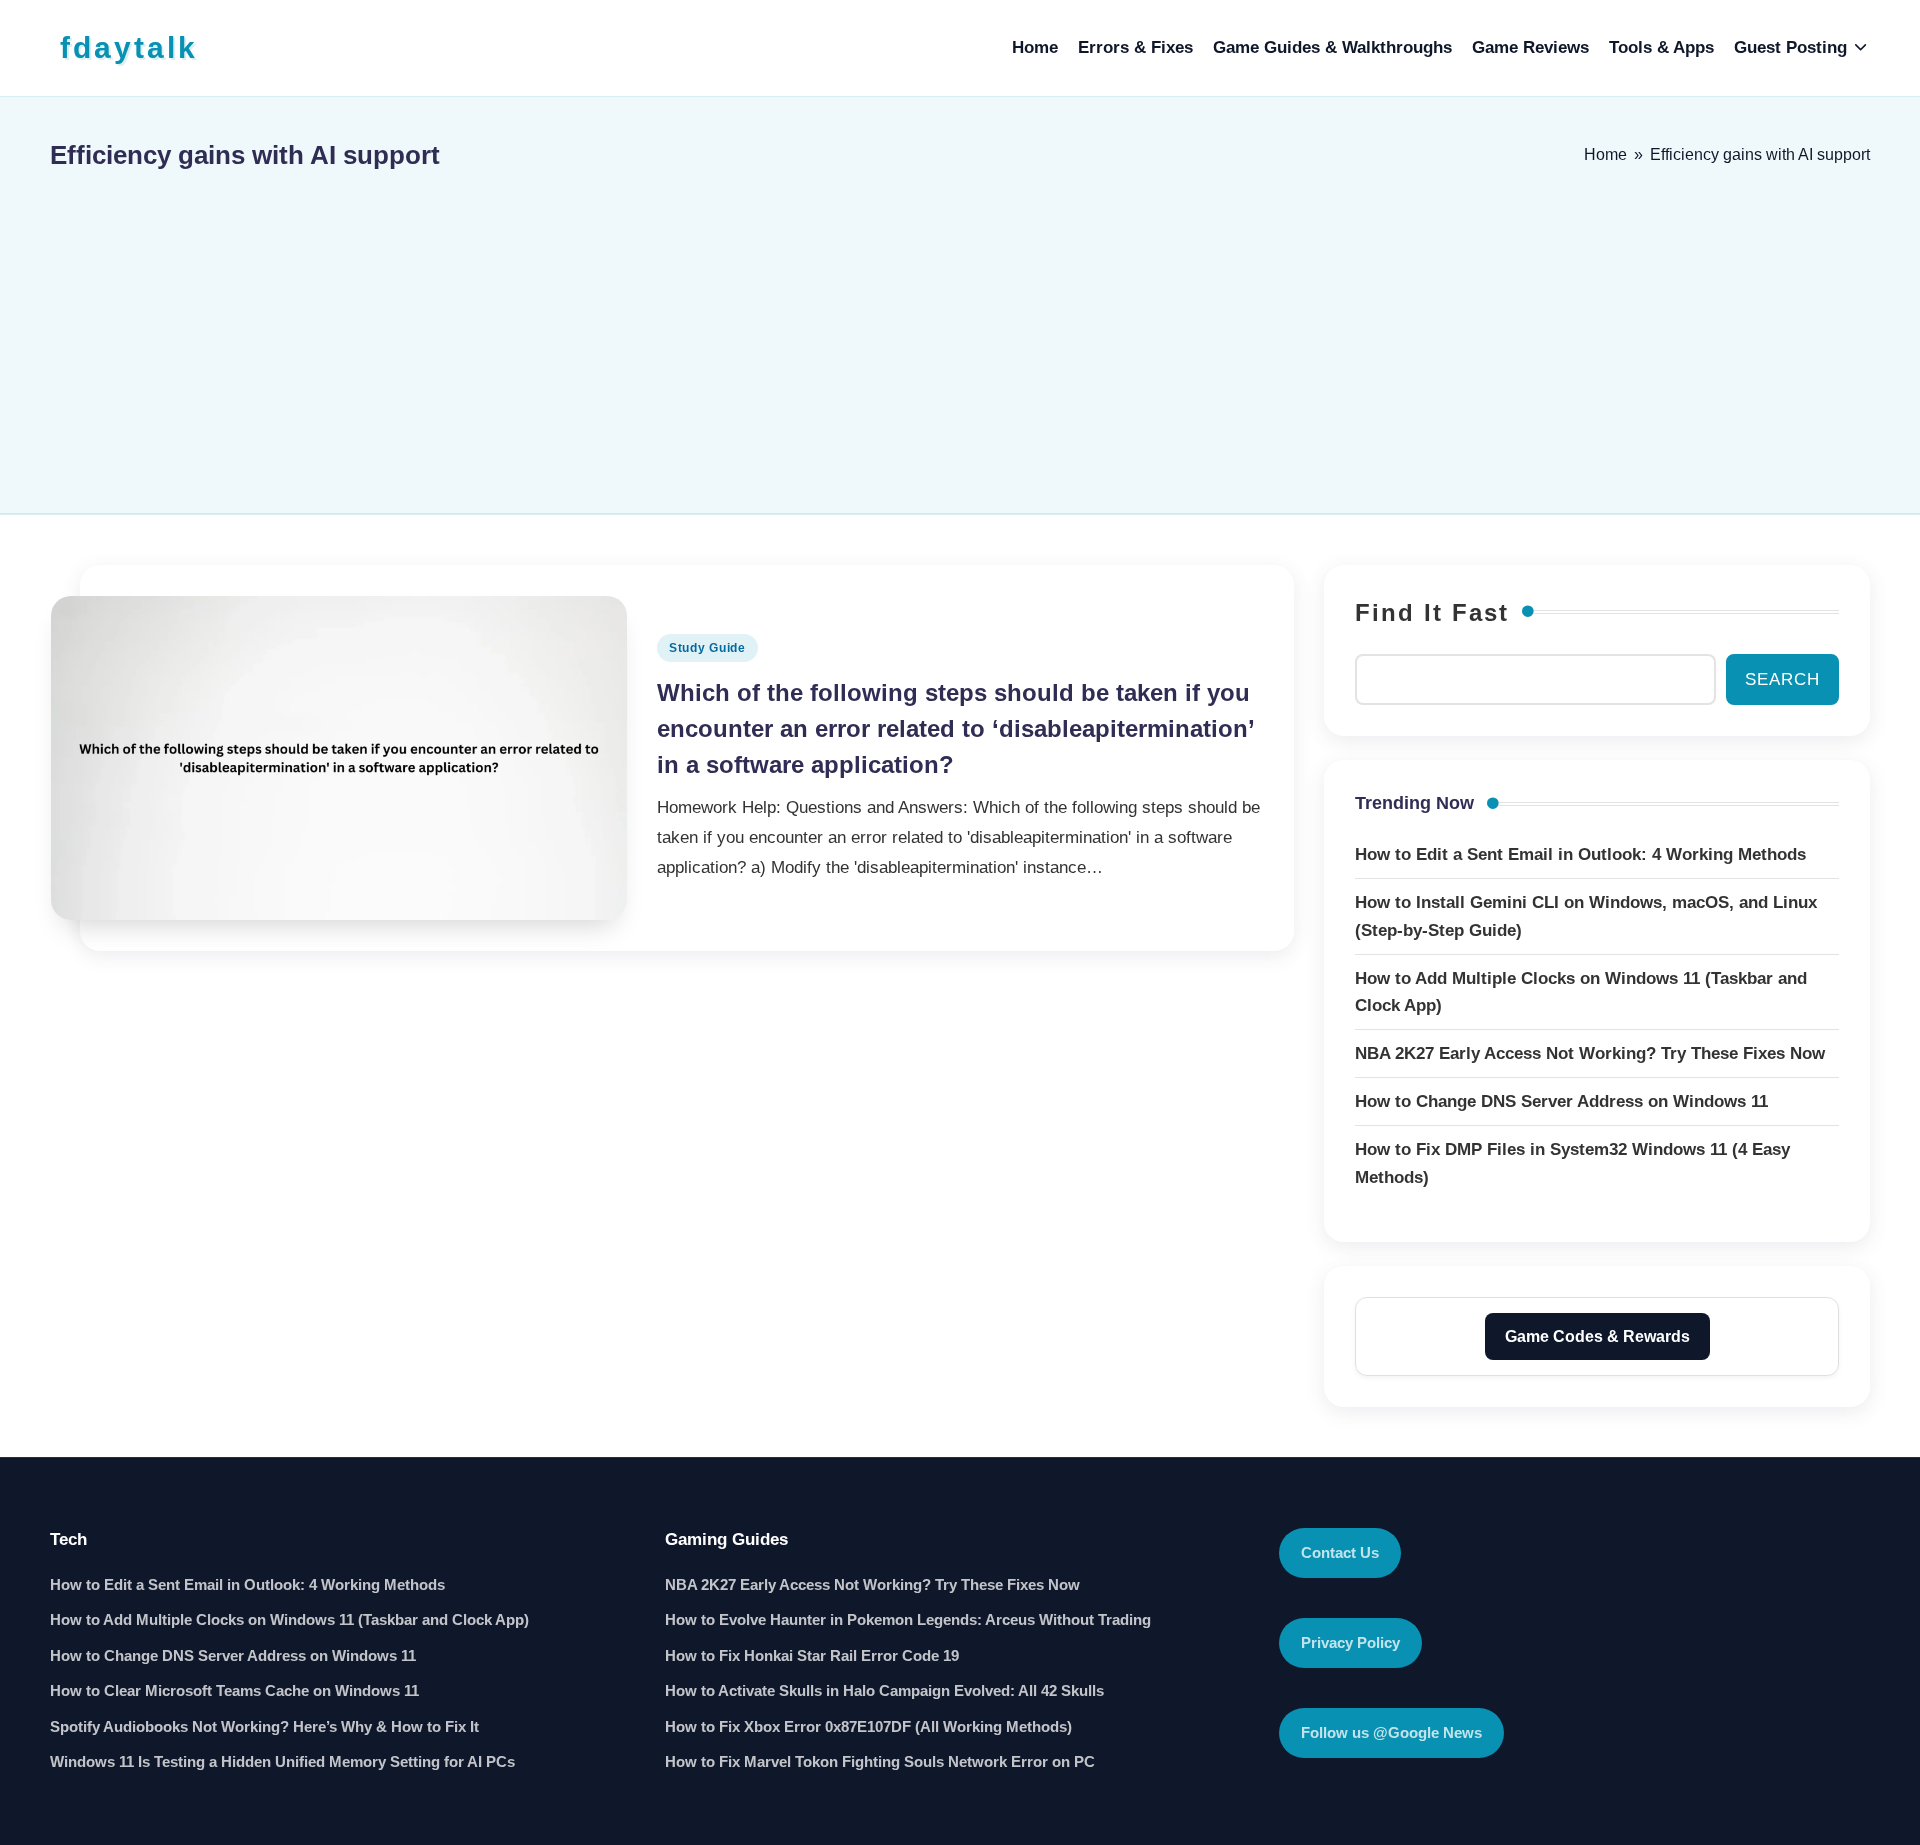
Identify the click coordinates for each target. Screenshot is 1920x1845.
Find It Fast (1432, 612)
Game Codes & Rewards (1597, 1336)
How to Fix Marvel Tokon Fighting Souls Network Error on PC (880, 1761)
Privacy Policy (1350, 1642)
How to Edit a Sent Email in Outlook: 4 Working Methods (247, 1584)
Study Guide (707, 648)
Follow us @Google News (1391, 1732)
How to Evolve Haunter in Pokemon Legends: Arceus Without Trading (908, 1619)
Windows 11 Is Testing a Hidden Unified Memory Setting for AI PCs (282, 1761)
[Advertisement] (960, 333)
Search (1782, 679)
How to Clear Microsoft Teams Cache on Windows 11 (234, 1690)
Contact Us (1340, 1552)
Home (1605, 154)
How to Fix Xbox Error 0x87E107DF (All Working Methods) (868, 1726)
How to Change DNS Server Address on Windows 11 (233, 1655)
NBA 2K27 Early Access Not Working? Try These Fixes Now (872, 1584)
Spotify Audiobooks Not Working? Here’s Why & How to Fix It (264, 1726)
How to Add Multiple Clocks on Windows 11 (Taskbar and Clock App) (289, 1619)
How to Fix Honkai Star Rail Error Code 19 (812, 1655)
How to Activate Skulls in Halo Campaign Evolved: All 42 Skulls (884, 1690)
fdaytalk (129, 47)
